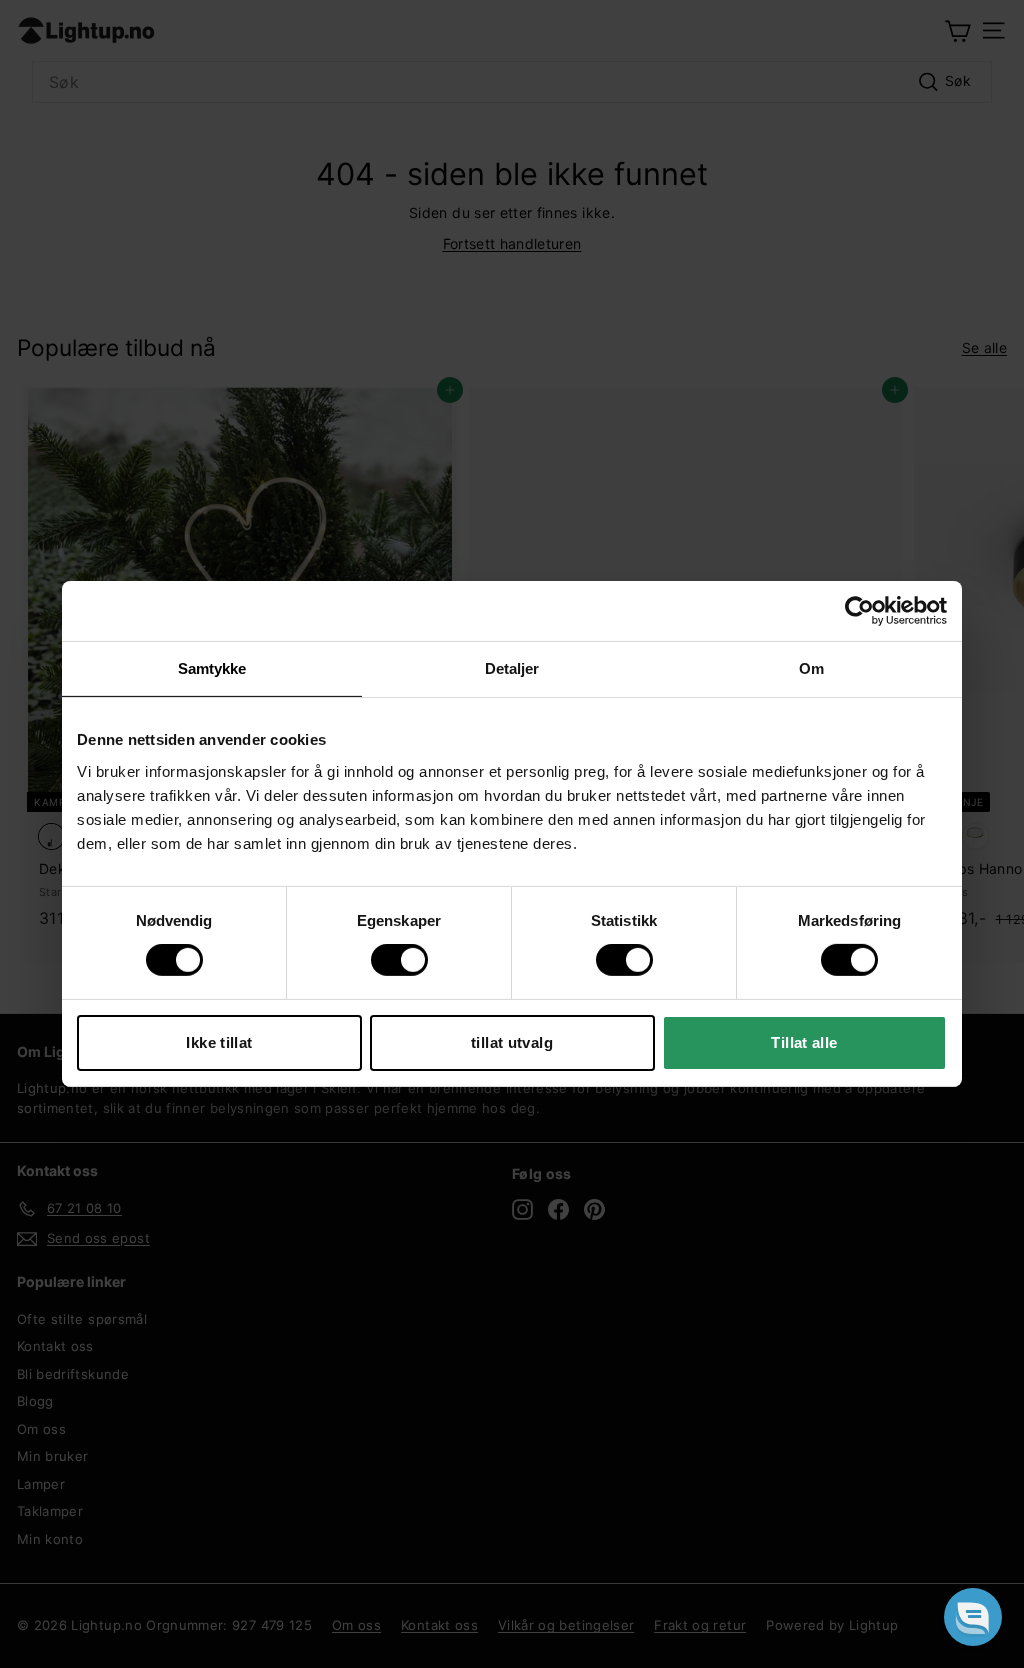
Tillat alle (804, 1042)
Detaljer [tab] (512, 668)
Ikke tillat (219, 1042)
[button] (973, 1617)
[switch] (399, 960)
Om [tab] (811, 668)
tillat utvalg (512, 1042)
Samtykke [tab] (212, 668)
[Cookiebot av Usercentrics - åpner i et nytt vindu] (859, 611)
